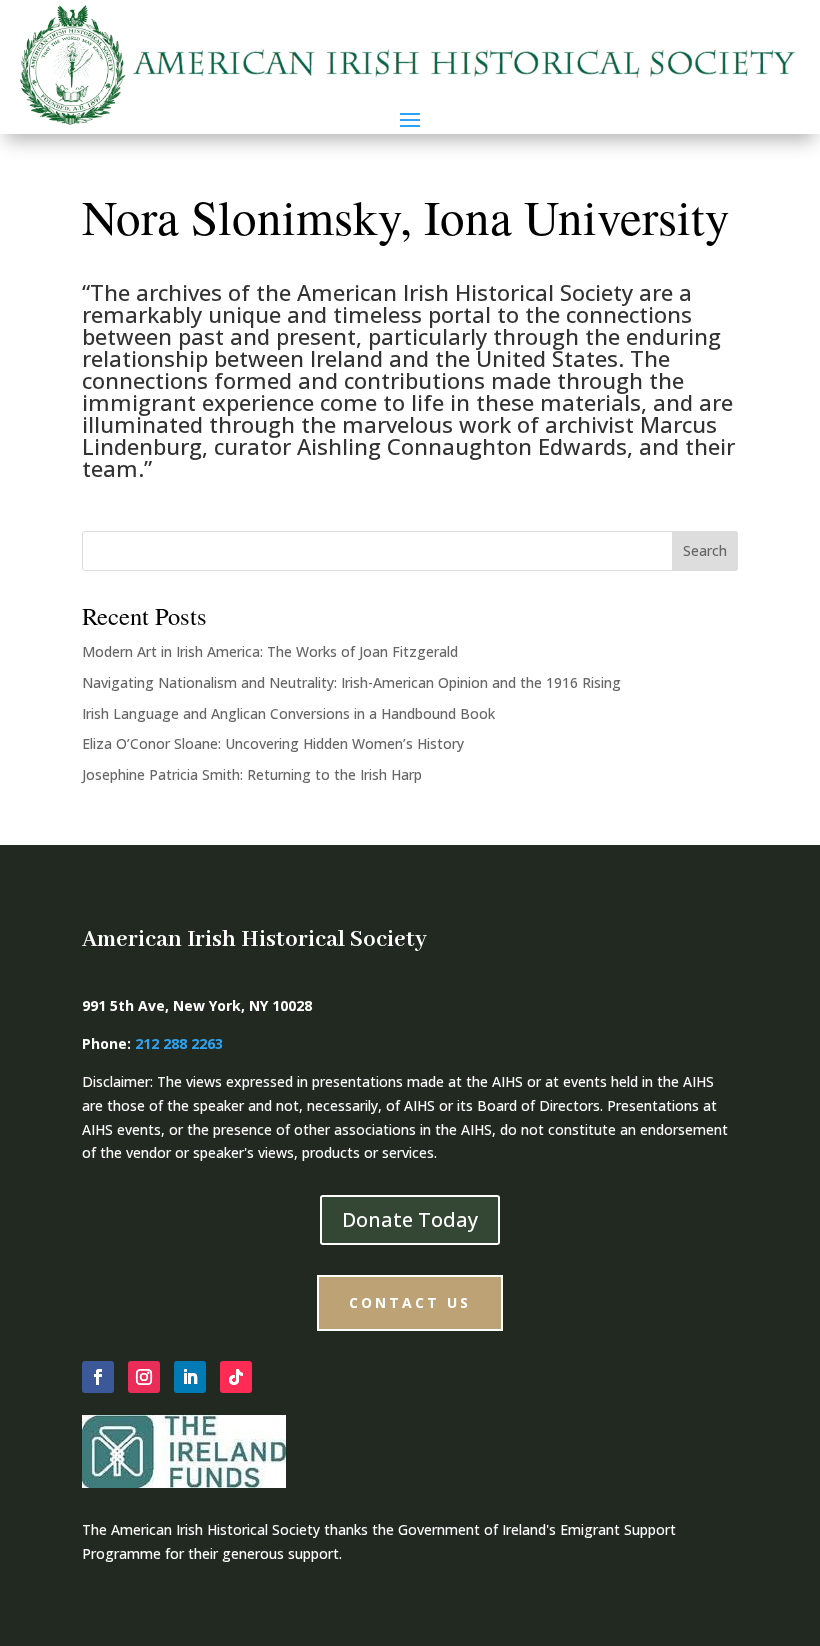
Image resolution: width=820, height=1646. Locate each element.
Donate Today (410, 1219)
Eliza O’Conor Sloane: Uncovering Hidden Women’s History (273, 743)
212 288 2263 (179, 1043)
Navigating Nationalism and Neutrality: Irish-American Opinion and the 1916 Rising (351, 682)
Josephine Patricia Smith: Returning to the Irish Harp (252, 774)
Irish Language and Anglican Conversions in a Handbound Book (288, 713)
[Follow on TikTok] (236, 1377)
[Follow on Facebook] (98, 1377)
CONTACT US (410, 1302)
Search (705, 550)
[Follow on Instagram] (144, 1377)
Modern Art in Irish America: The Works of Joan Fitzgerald (270, 651)
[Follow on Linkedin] (190, 1377)
